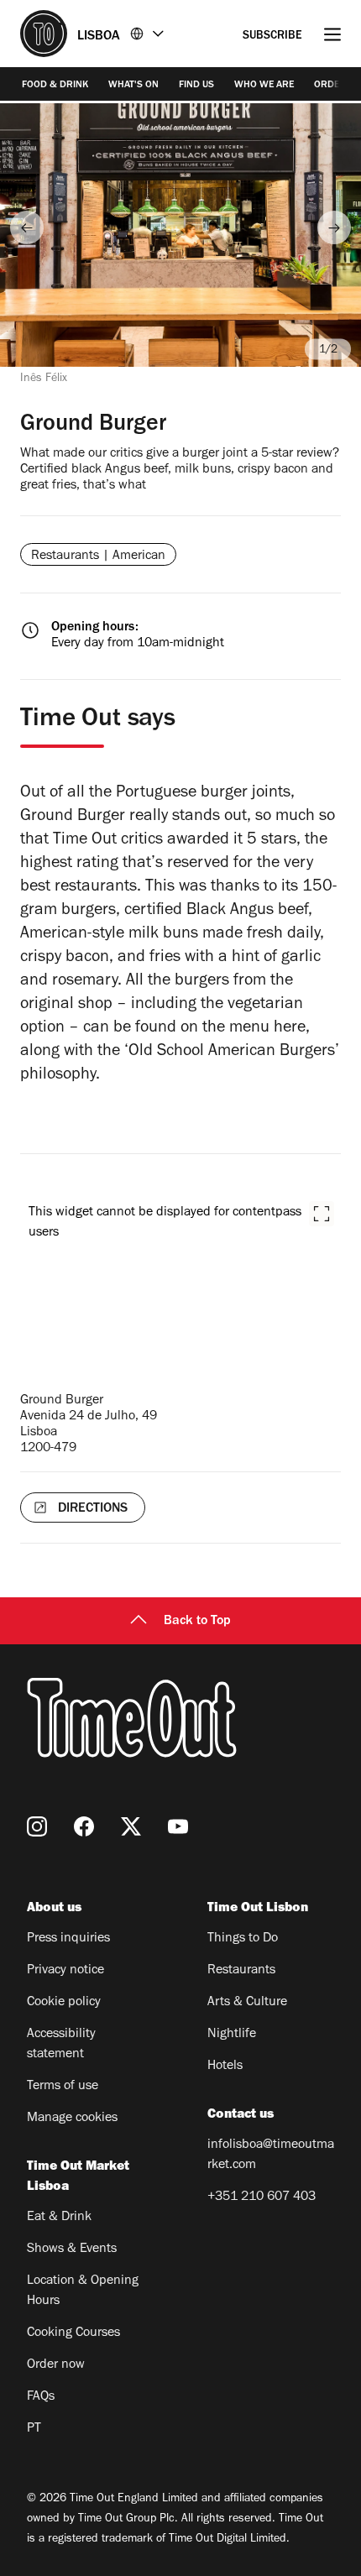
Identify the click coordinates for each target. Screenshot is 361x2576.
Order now (56, 2365)
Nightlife (232, 2035)
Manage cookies (72, 2119)
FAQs (41, 2397)
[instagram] (37, 1826)
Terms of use (63, 2087)
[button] (322, 1214)
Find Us (196, 86)
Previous (27, 227)
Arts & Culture (247, 2003)
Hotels (225, 2067)
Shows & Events (72, 2249)
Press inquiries (68, 1939)
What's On (133, 86)
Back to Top (197, 1622)
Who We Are (264, 86)
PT (34, 2429)
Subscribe (272, 37)
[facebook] (84, 1826)
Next (334, 227)
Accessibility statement (61, 2045)
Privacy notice (65, 1971)
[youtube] (178, 1826)
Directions (93, 1509)
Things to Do (243, 1939)
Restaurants (241, 1971)
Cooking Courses (73, 2333)
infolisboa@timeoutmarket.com (271, 2155)
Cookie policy (64, 2003)
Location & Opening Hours (83, 2291)
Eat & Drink (59, 2218)
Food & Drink (55, 86)
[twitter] (131, 1826)
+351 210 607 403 (262, 2197)
